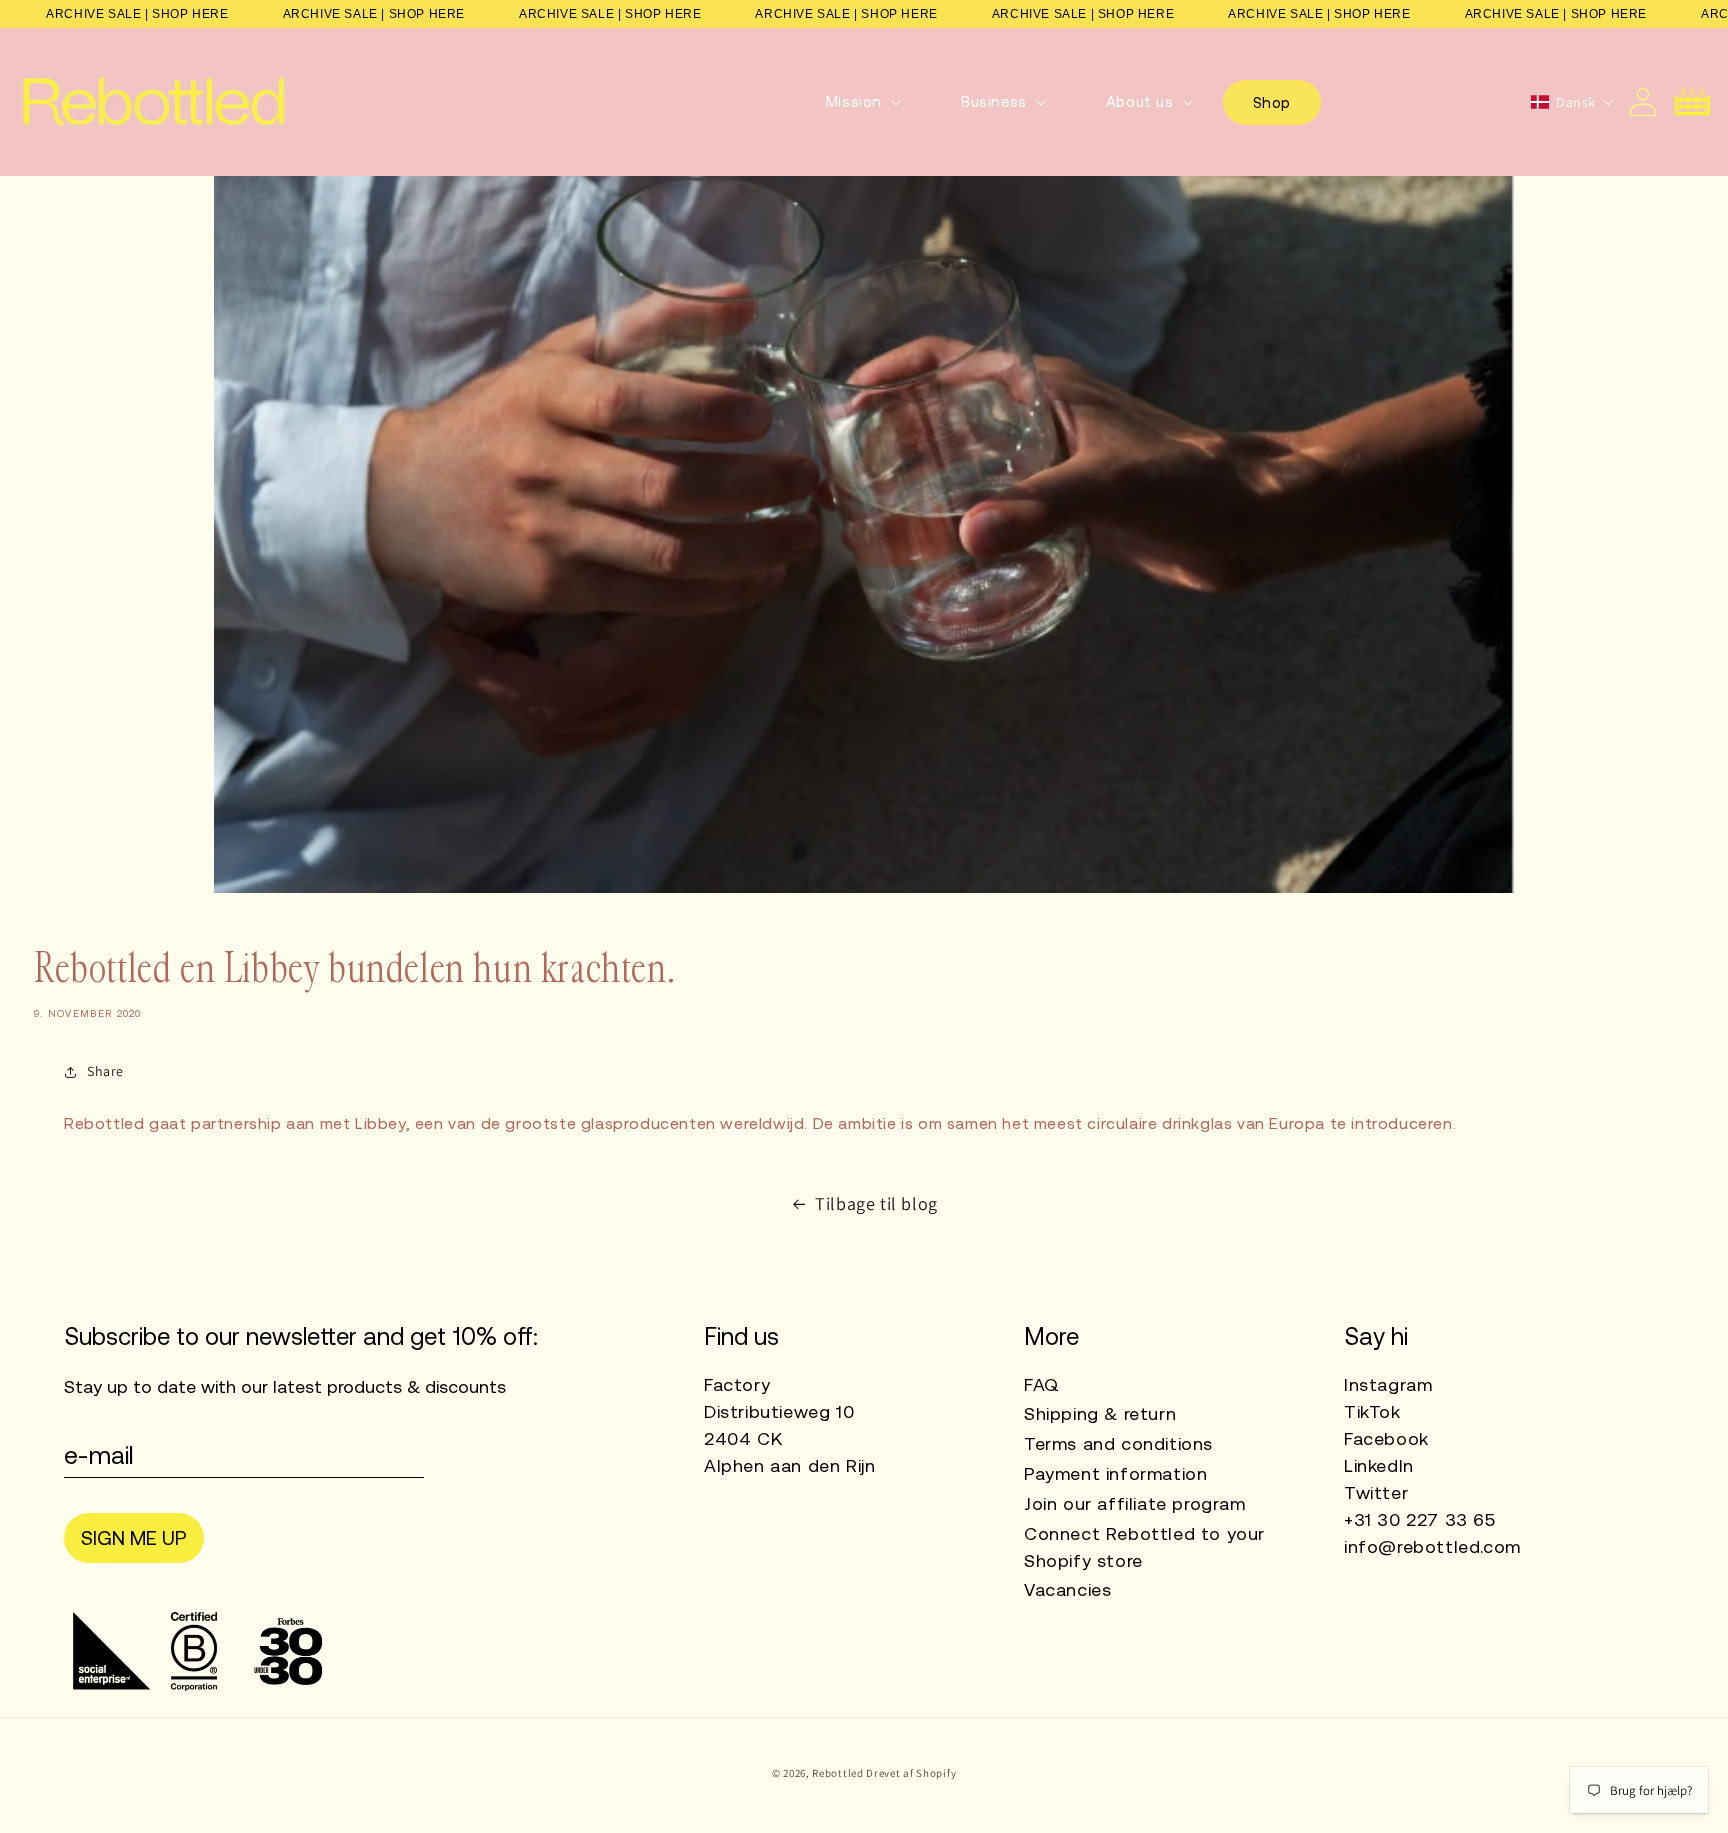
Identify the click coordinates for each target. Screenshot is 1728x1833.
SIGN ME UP (134, 1537)
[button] (863, 102)
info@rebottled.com (1432, 1546)
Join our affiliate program (1135, 1503)
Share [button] (105, 1071)
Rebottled (837, 1773)
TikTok (1372, 1411)
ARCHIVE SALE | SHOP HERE (137, 14)
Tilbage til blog (876, 1203)
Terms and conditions (1118, 1443)
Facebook (1386, 1438)
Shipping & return (1100, 1413)
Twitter (1376, 1492)
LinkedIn (1379, 1465)
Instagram (1388, 1384)
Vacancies (1067, 1589)
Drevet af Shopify (911, 1773)
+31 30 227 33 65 (1420, 1519)
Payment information (1115, 1473)
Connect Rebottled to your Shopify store (1144, 1547)
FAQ (1042, 1384)
